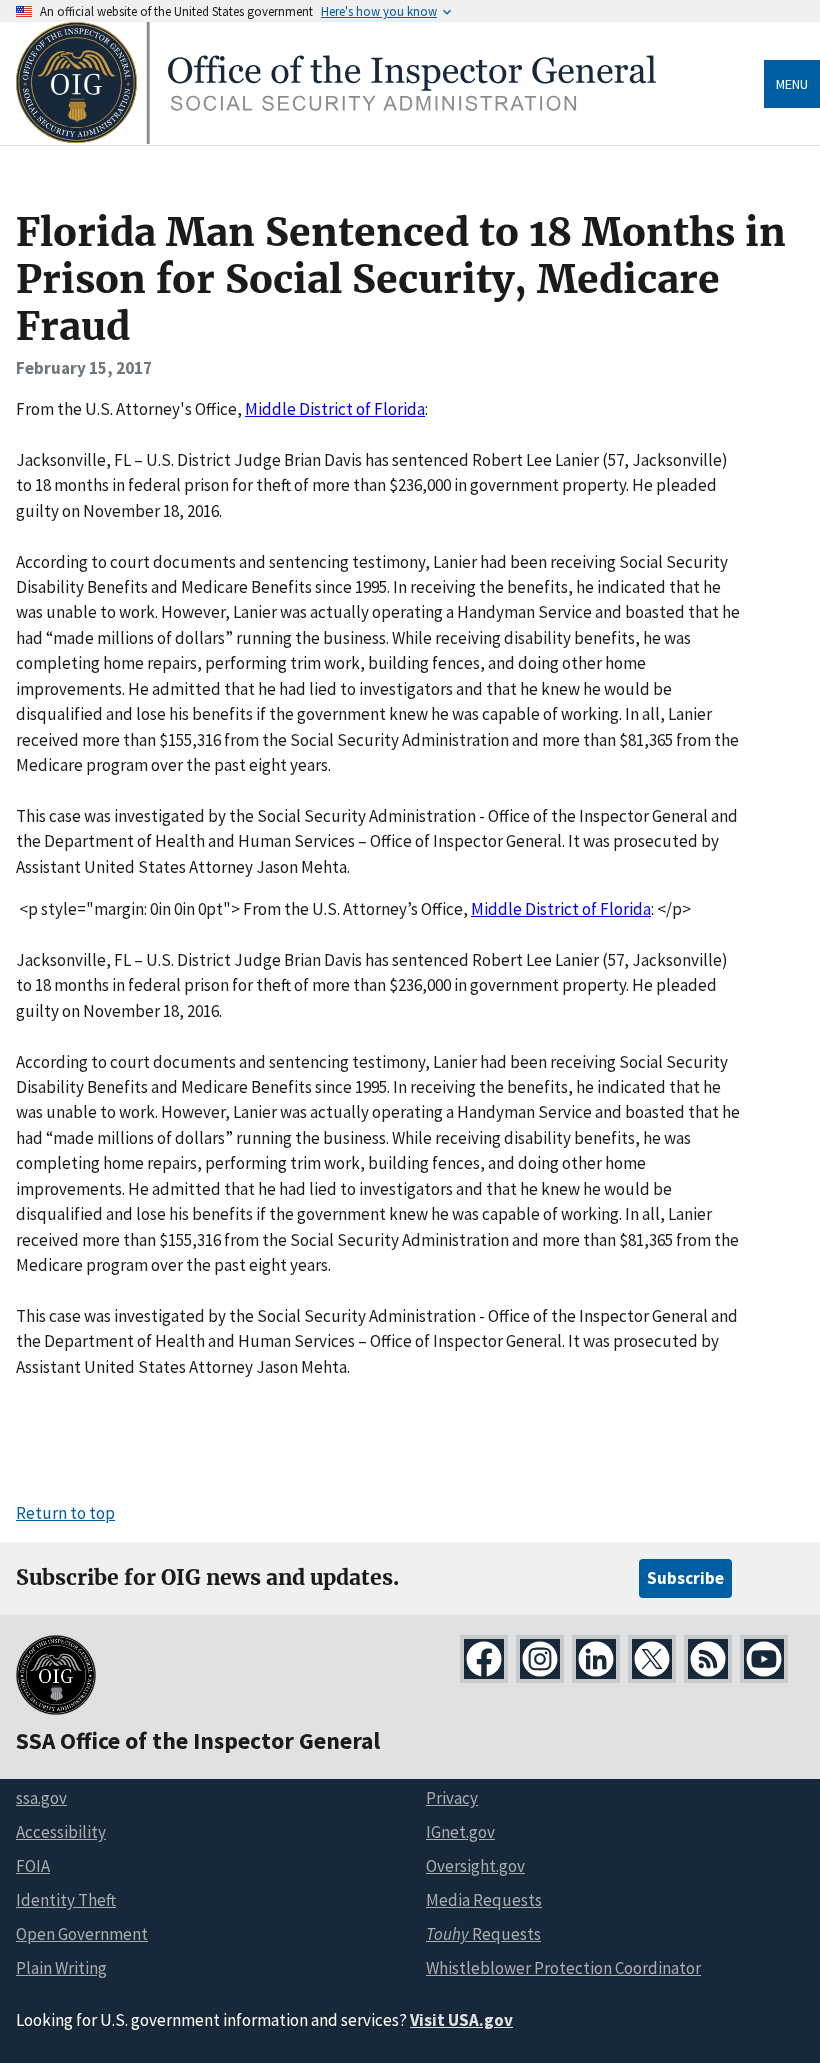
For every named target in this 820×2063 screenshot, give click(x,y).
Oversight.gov (475, 1866)
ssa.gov (41, 1798)
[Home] (336, 138)
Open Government (82, 1934)
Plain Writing (61, 1968)
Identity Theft (66, 1900)
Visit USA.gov (461, 2020)
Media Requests (484, 1900)
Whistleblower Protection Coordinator (563, 1968)
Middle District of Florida (335, 409)
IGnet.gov (460, 1832)
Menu (792, 84)
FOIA (33, 1866)
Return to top (65, 1513)
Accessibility (61, 1832)
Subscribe (685, 1578)
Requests (483, 1934)
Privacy (452, 1798)
